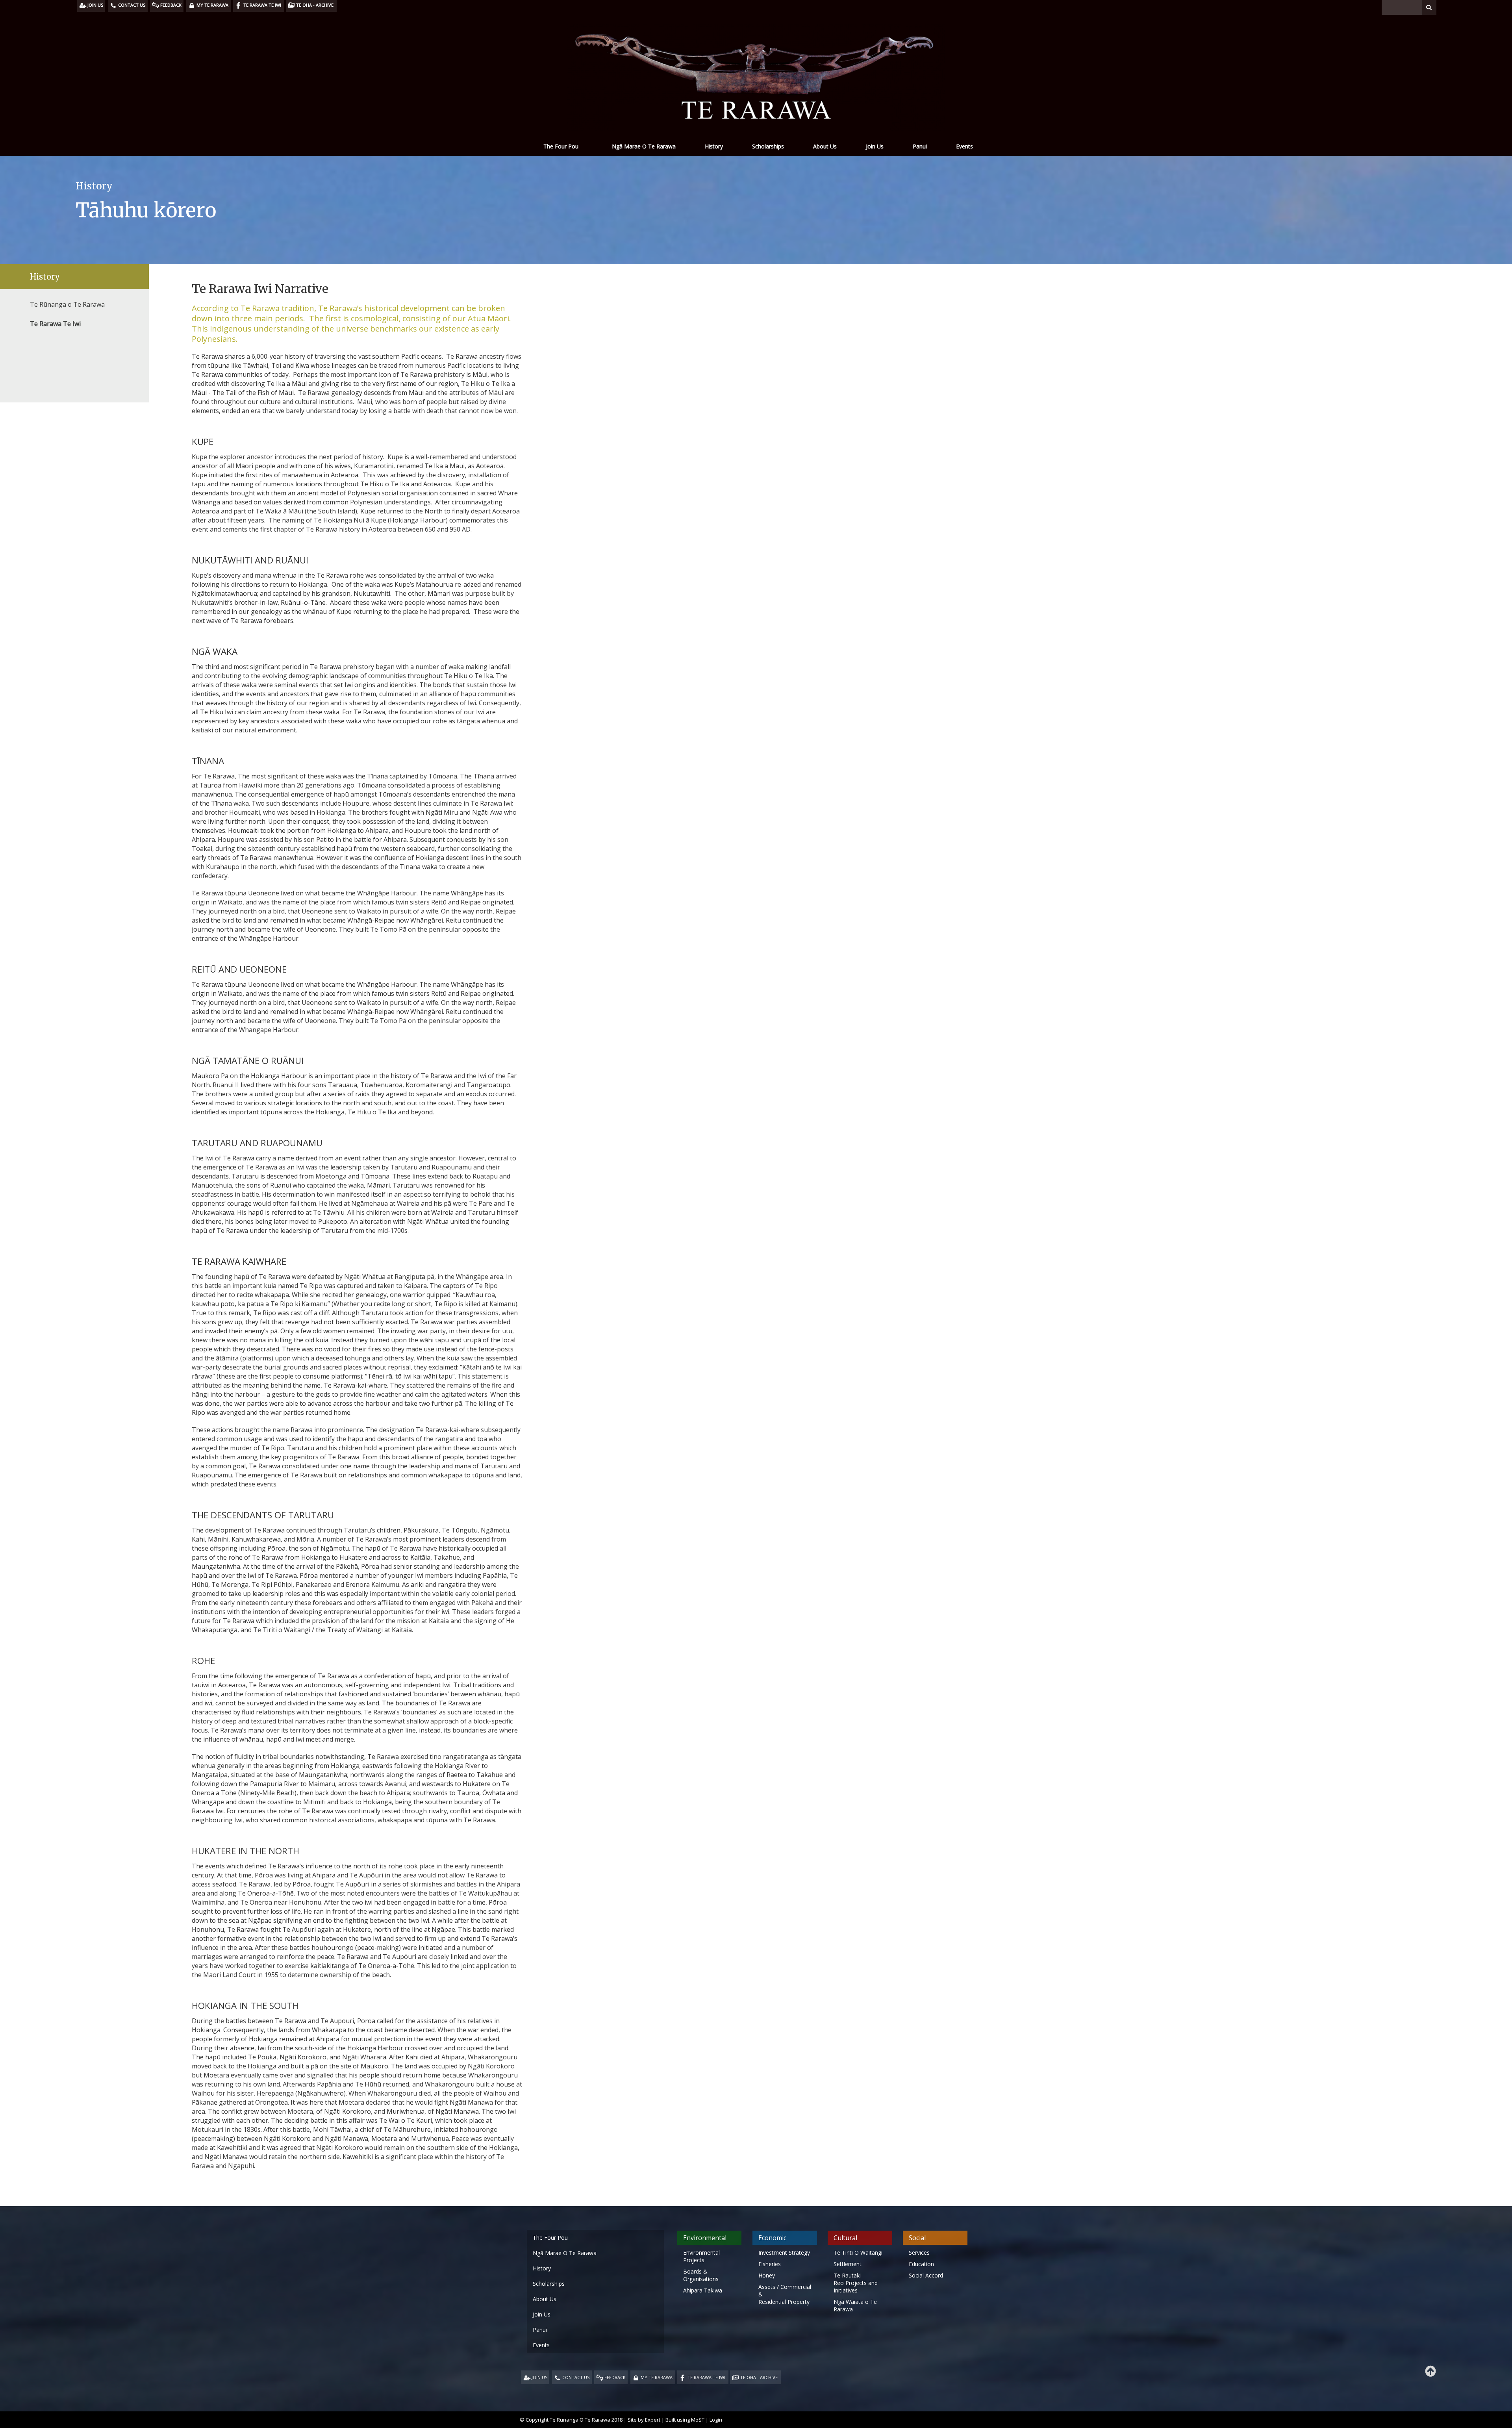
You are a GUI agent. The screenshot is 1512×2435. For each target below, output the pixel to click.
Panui (920, 146)
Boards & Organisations (701, 2275)
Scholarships (768, 146)
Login (716, 2420)
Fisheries (770, 2264)
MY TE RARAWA (657, 2377)
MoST (698, 2420)
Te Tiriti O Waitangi (858, 2252)
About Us (825, 146)
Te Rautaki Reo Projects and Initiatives (856, 2283)
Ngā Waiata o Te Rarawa (855, 2305)
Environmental (705, 2238)
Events (964, 146)
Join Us (875, 146)
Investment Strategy (784, 2252)
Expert (653, 2420)
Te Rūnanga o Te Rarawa (67, 304)
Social (917, 2238)
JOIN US (539, 2377)
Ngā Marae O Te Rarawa (644, 146)
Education (921, 2264)
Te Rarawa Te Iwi (55, 324)
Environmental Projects (701, 2256)
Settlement (848, 2264)
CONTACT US (576, 2377)
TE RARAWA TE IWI (706, 2377)
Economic (772, 2238)
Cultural (845, 2238)
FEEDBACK (615, 2377)
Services (919, 2252)
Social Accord (926, 2275)
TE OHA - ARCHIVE (759, 2377)
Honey (767, 2275)
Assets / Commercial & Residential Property (785, 2294)
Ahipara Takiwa (703, 2290)
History (714, 146)
